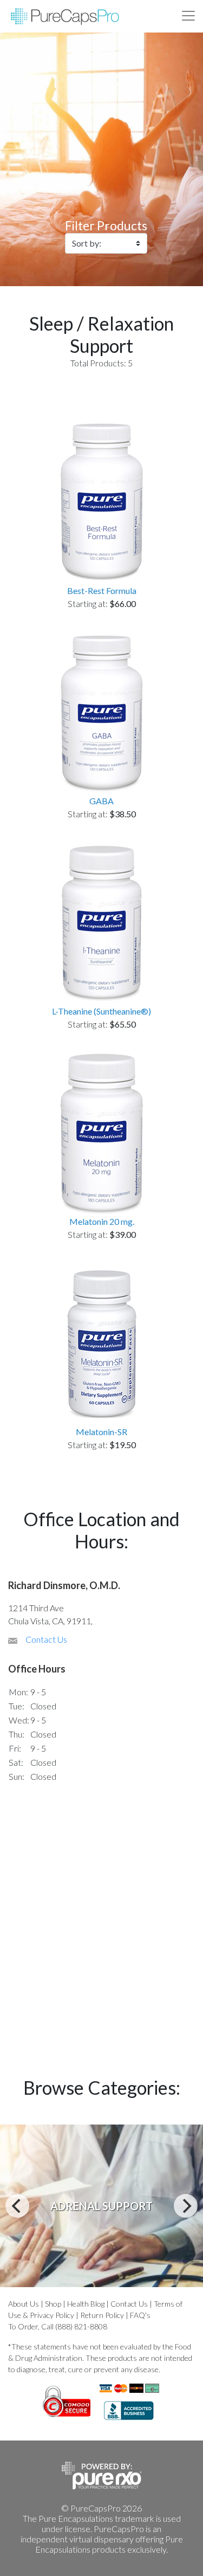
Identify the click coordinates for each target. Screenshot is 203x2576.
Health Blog (86, 2304)
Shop (53, 2304)
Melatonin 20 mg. (102, 1221)
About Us (24, 2304)
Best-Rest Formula (102, 590)
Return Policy (102, 2315)
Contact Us (46, 1639)
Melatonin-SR (101, 1432)
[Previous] (17, 2206)
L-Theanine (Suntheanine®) (101, 1011)
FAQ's (140, 2315)
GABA (101, 801)
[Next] (186, 2206)
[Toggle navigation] (188, 16)
